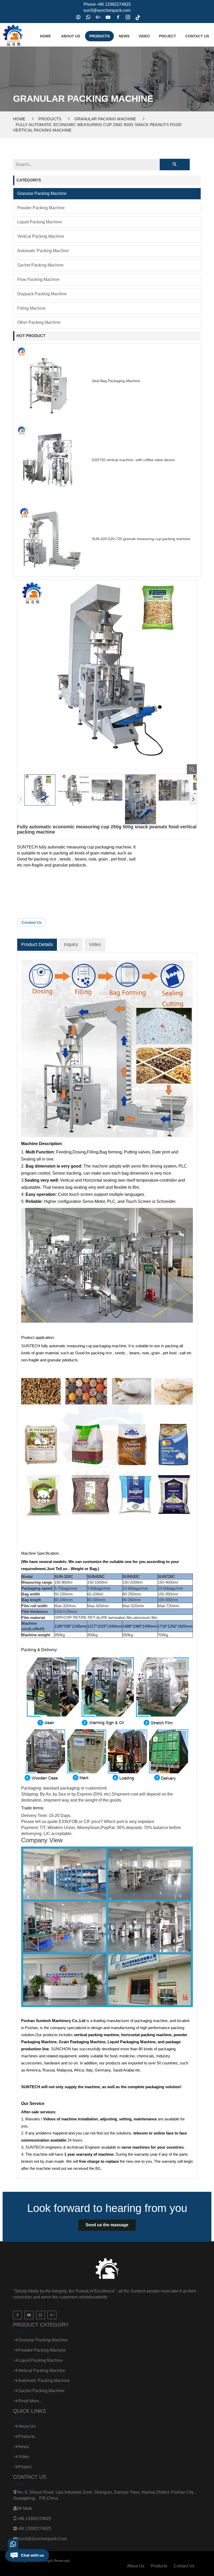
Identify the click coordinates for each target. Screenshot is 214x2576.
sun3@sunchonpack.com (107, 10)
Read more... (30, 2401)
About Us (71, 36)
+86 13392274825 (34, 2519)
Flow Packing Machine (38, 279)
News (124, 36)
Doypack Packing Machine (42, 294)
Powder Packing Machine (41, 208)
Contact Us (197, 36)
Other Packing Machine (39, 322)
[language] (78, 18)
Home (45, 36)
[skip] (13, 34)
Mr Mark (25, 2508)
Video (144, 36)
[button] (193, 799)
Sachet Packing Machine (40, 265)
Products (99, 36)
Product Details (37, 944)
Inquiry (71, 944)
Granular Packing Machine (105, 119)
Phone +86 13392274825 (107, 4)
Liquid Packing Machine (40, 222)
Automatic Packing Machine (43, 251)
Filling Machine (31, 308)
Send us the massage (107, 2225)
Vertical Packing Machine (41, 236)
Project (168, 36)
